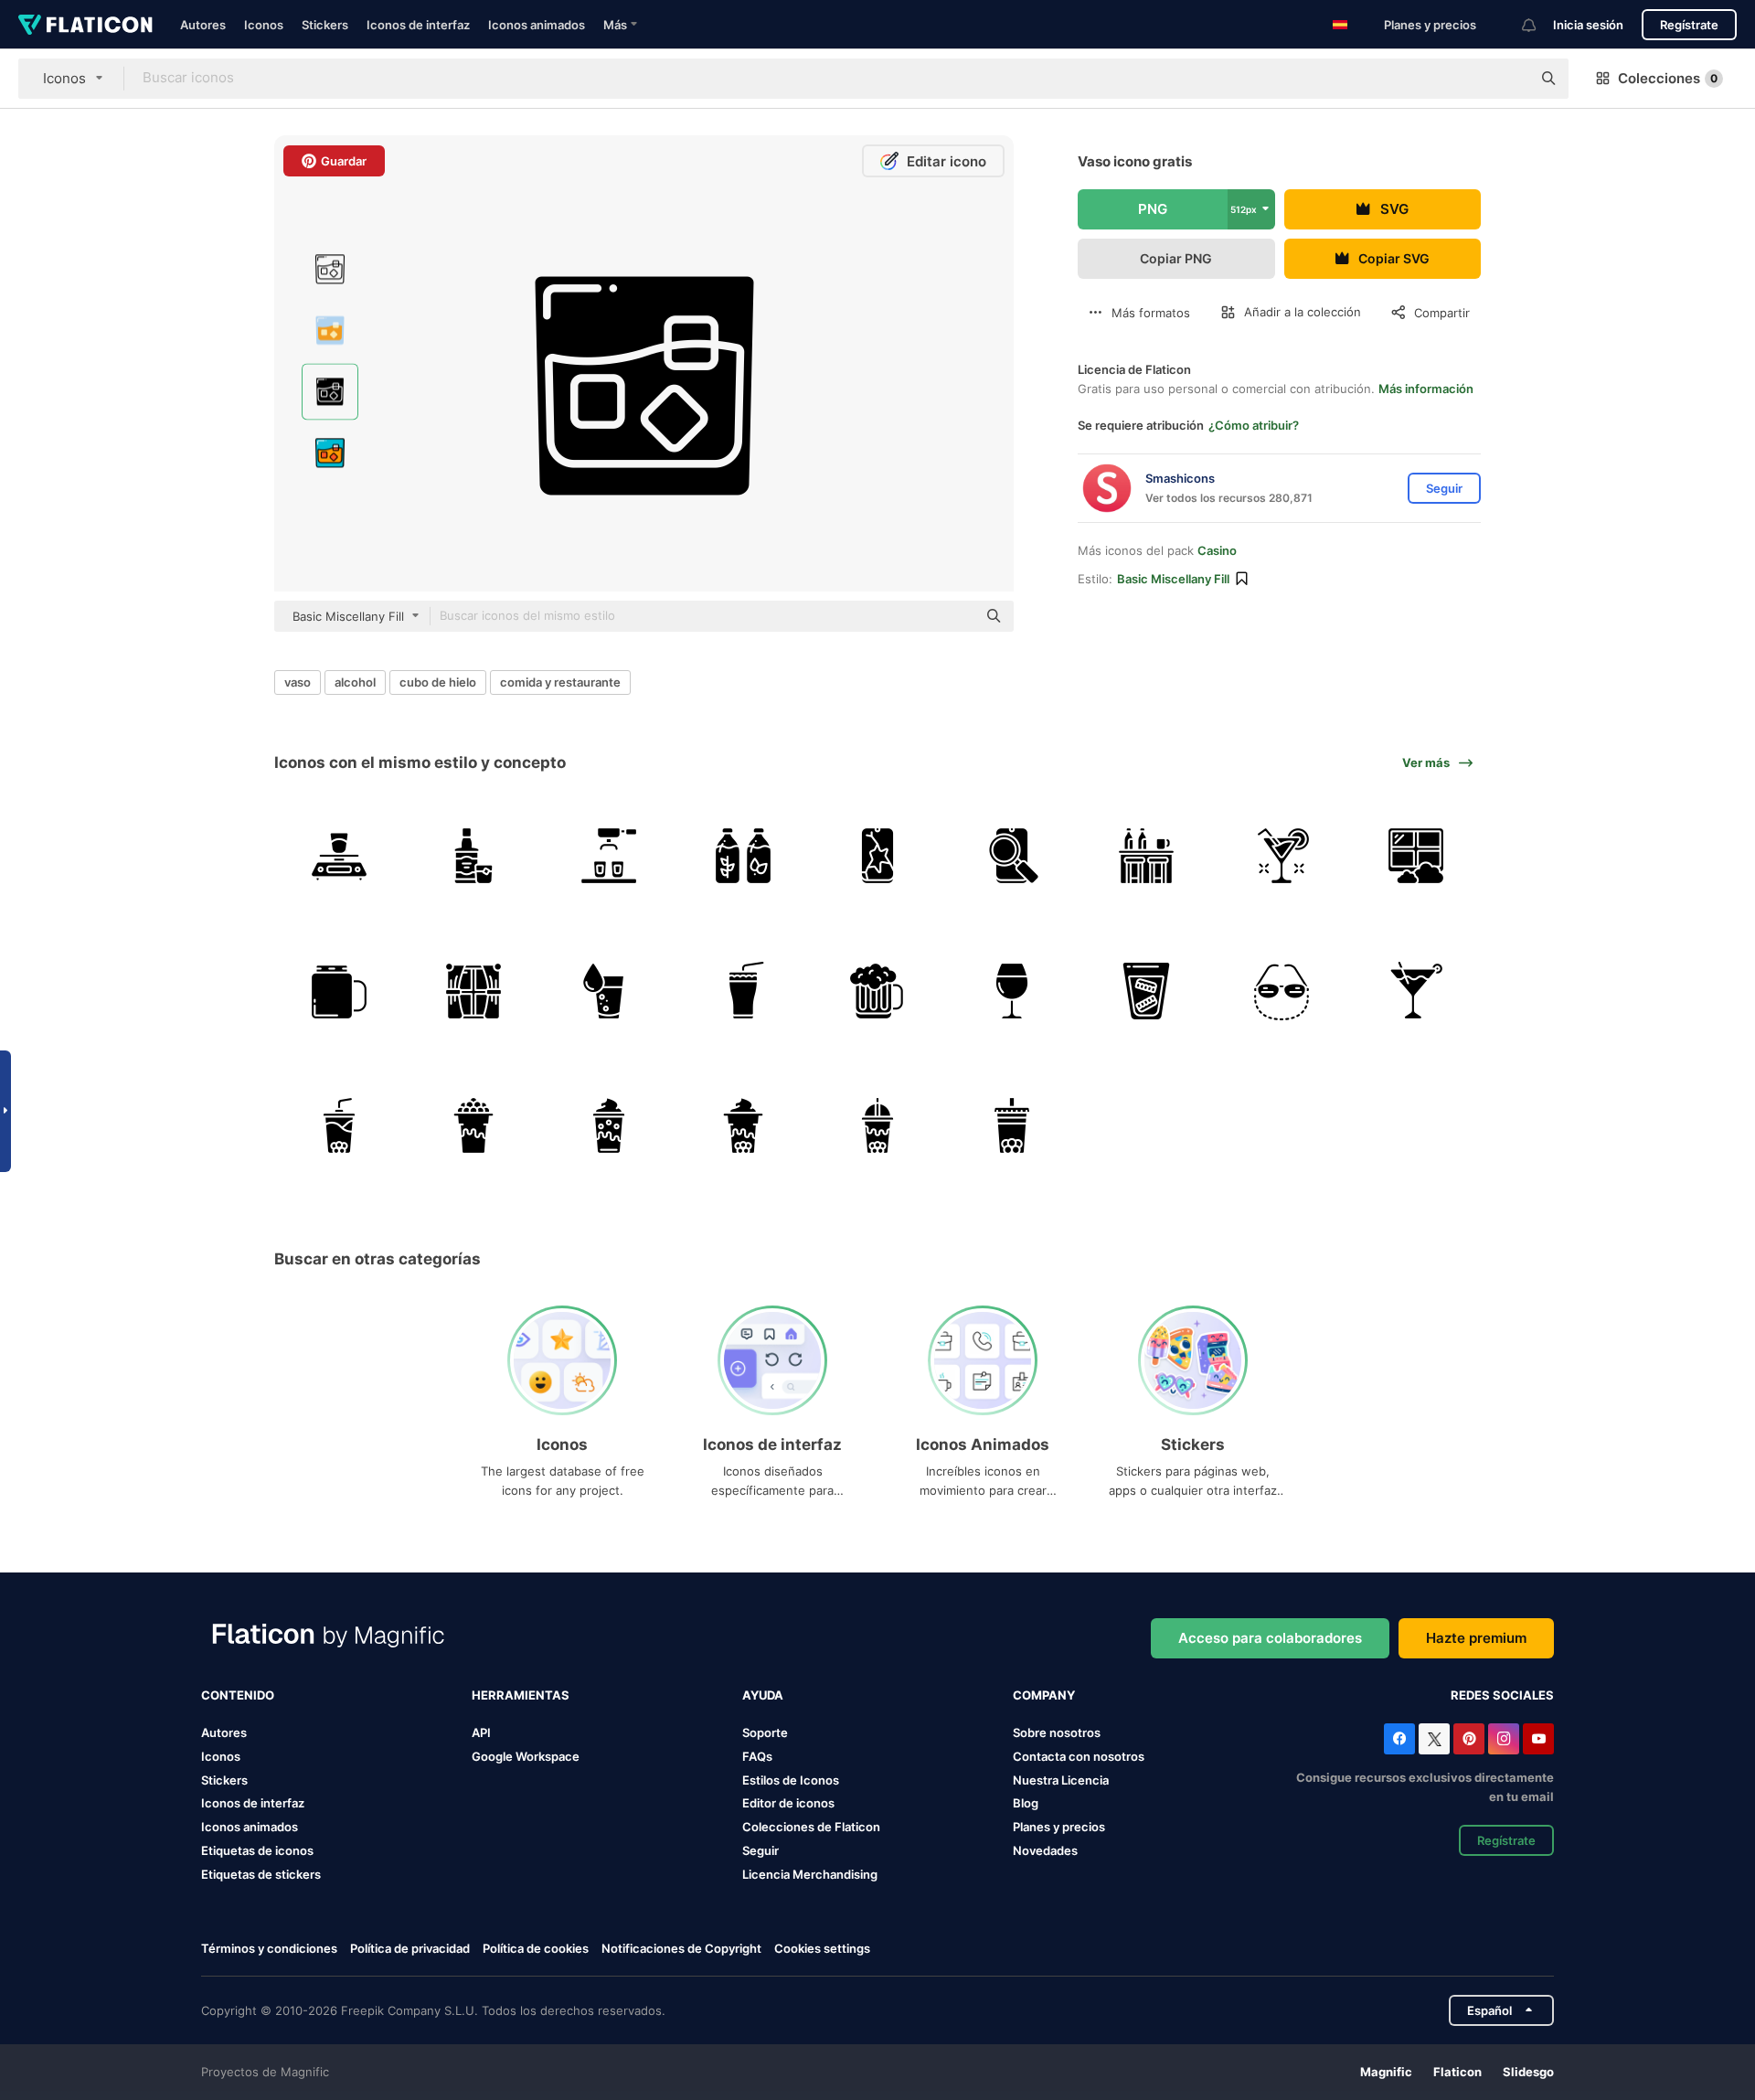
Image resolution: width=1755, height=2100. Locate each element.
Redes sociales (1502, 1695)
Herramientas (521, 1695)
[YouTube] (1538, 1739)
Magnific (1386, 2072)
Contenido (238, 1695)
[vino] (1012, 990)
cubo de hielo (438, 682)
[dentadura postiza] (1146, 990)
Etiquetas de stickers (261, 1874)
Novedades (1045, 1850)
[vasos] (1282, 990)
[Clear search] (1508, 79)
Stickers (325, 25)
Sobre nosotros (1057, 1732)
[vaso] (608, 990)
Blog (1026, 1803)
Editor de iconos (788, 1803)
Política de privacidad (410, 1948)
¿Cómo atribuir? (1254, 425)
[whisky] (473, 856)
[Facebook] (1399, 1739)
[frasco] (339, 990)
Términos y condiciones (269, 1948)
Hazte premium (1476, 1638)
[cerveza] (877, 990)
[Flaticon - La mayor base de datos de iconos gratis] (85, 25)
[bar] (1146, 856)
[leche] (743, 856)
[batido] (743, 990)
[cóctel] (1282, 856)
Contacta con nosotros (1079, 1756)
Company (1044, 1695)
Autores (203, 25)
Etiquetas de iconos (257, 1850)
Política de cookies (536, 1948)
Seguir (760, 1850)
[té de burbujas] (339, 1125)
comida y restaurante (560, 682)
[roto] (877, 856)
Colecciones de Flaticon (811, 1827)
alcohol (355, 682)
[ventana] (1416, 856)
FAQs (757, 1756)
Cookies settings (822, 1949)
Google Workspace (526, 1756)
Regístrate (1689, 25)
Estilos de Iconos (791, 1780)
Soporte (765, 1732)
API (481, 1732)
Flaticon (1457, 2072)
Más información (1426, 389)
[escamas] (339, 856)
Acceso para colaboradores (1270, 1638)
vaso (298, 682)
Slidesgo (1528, 2072)
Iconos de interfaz (418, 25)
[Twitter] (1434, 1739)
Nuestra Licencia (1061, 1780)
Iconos (264, 25)
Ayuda (763, 1695)
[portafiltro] (608, 856)
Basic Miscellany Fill (1173, 579)
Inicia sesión (1588, 25)
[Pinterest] (1469, 1739)
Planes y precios (1430, 25)
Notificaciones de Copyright (681, 1948)
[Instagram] (1504, 1739)
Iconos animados (537, 25)
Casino (1217, 550)
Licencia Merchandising (810, 1874)
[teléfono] (1012, 856)
